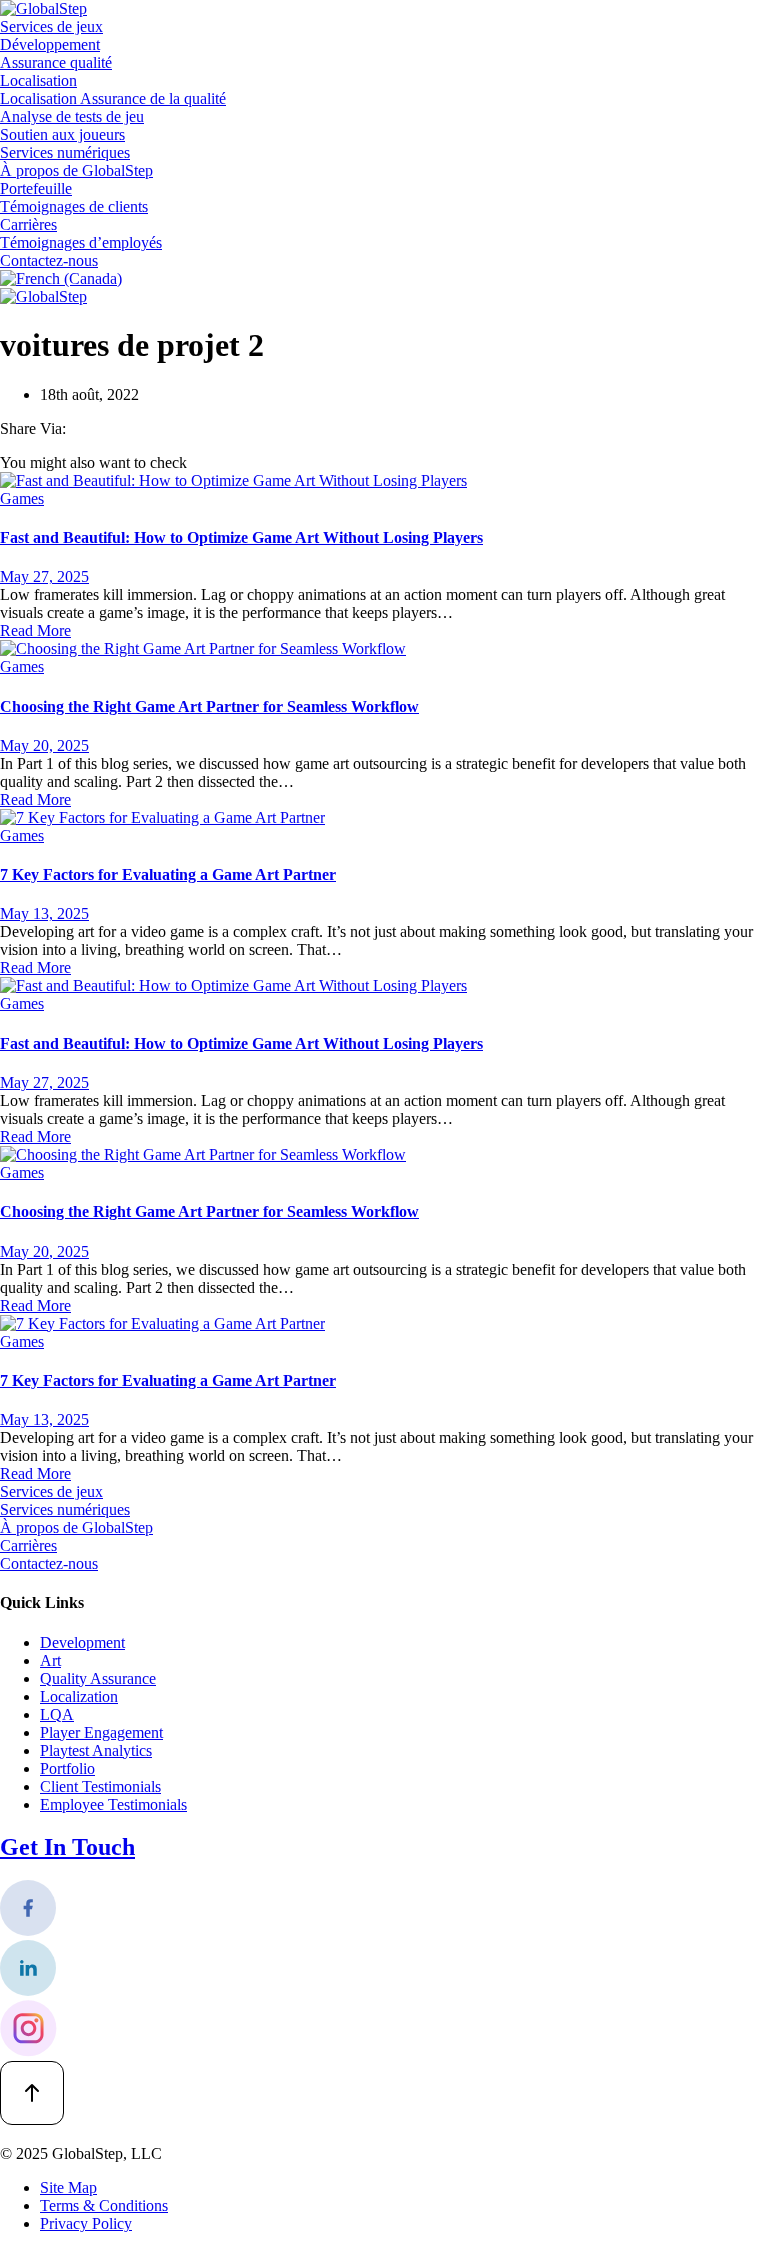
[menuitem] (61, 278)
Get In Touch (67, 1847)
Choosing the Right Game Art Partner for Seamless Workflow (209, 706)
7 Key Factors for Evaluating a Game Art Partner (168, 874)
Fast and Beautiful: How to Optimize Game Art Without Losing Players (241, 537)
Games (22, 498)
